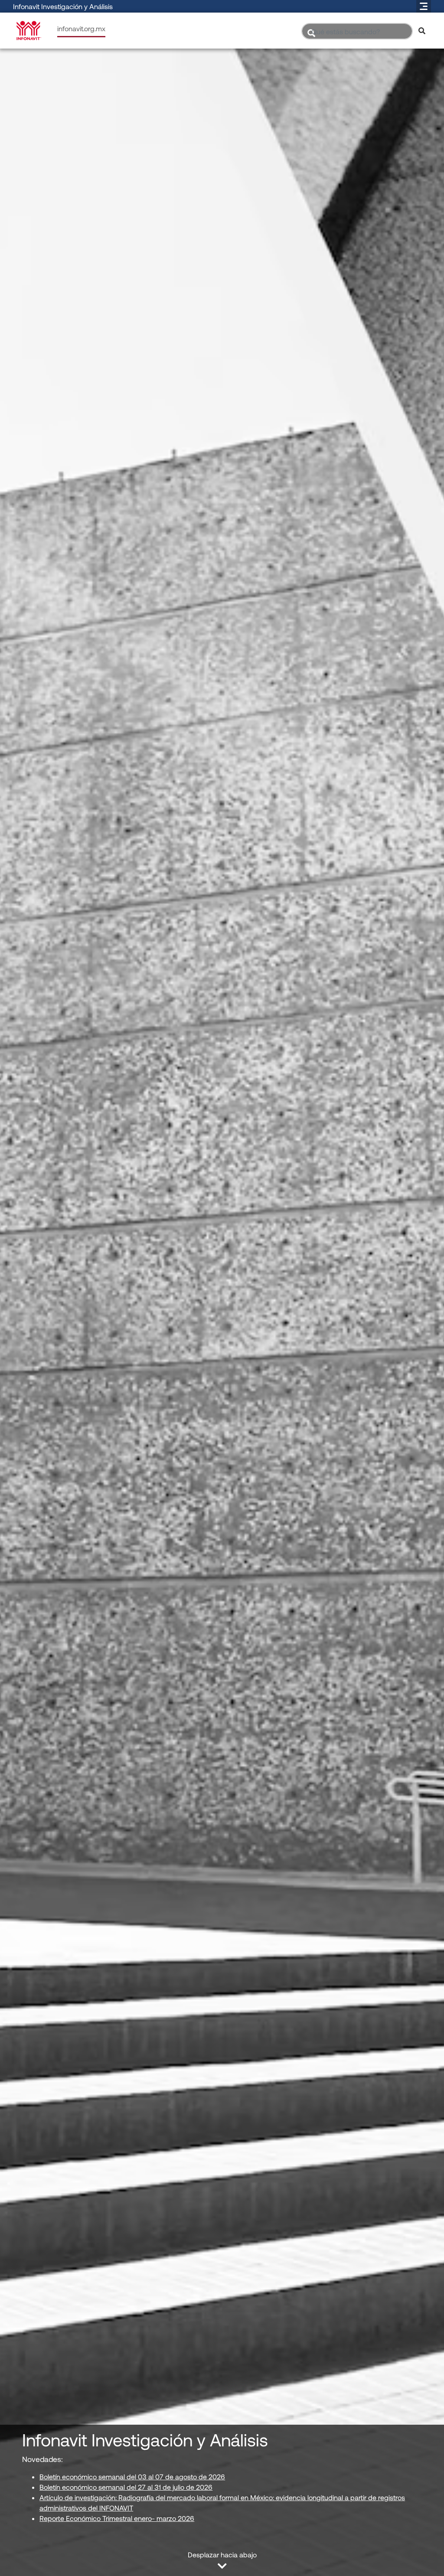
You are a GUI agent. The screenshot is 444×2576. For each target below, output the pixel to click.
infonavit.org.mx (81, 28)
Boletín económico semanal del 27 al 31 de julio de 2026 (126, 2487)
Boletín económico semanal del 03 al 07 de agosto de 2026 (132, 2477)
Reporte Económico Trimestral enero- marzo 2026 (117, 2518)
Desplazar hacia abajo (222, 2555)
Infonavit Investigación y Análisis (63, 6)
